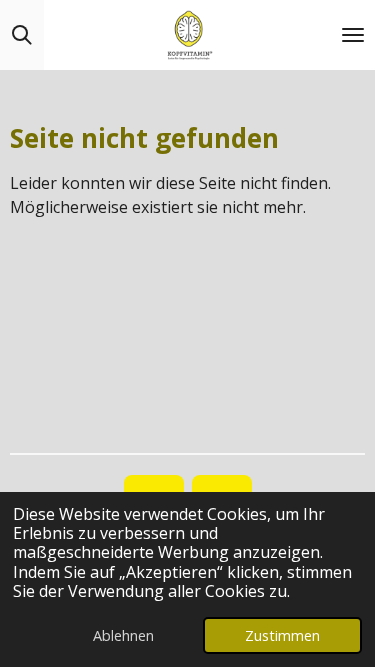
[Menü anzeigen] (353, 35)
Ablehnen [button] (123, 635)
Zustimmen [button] (282, 635)
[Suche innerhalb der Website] (22, 35)
